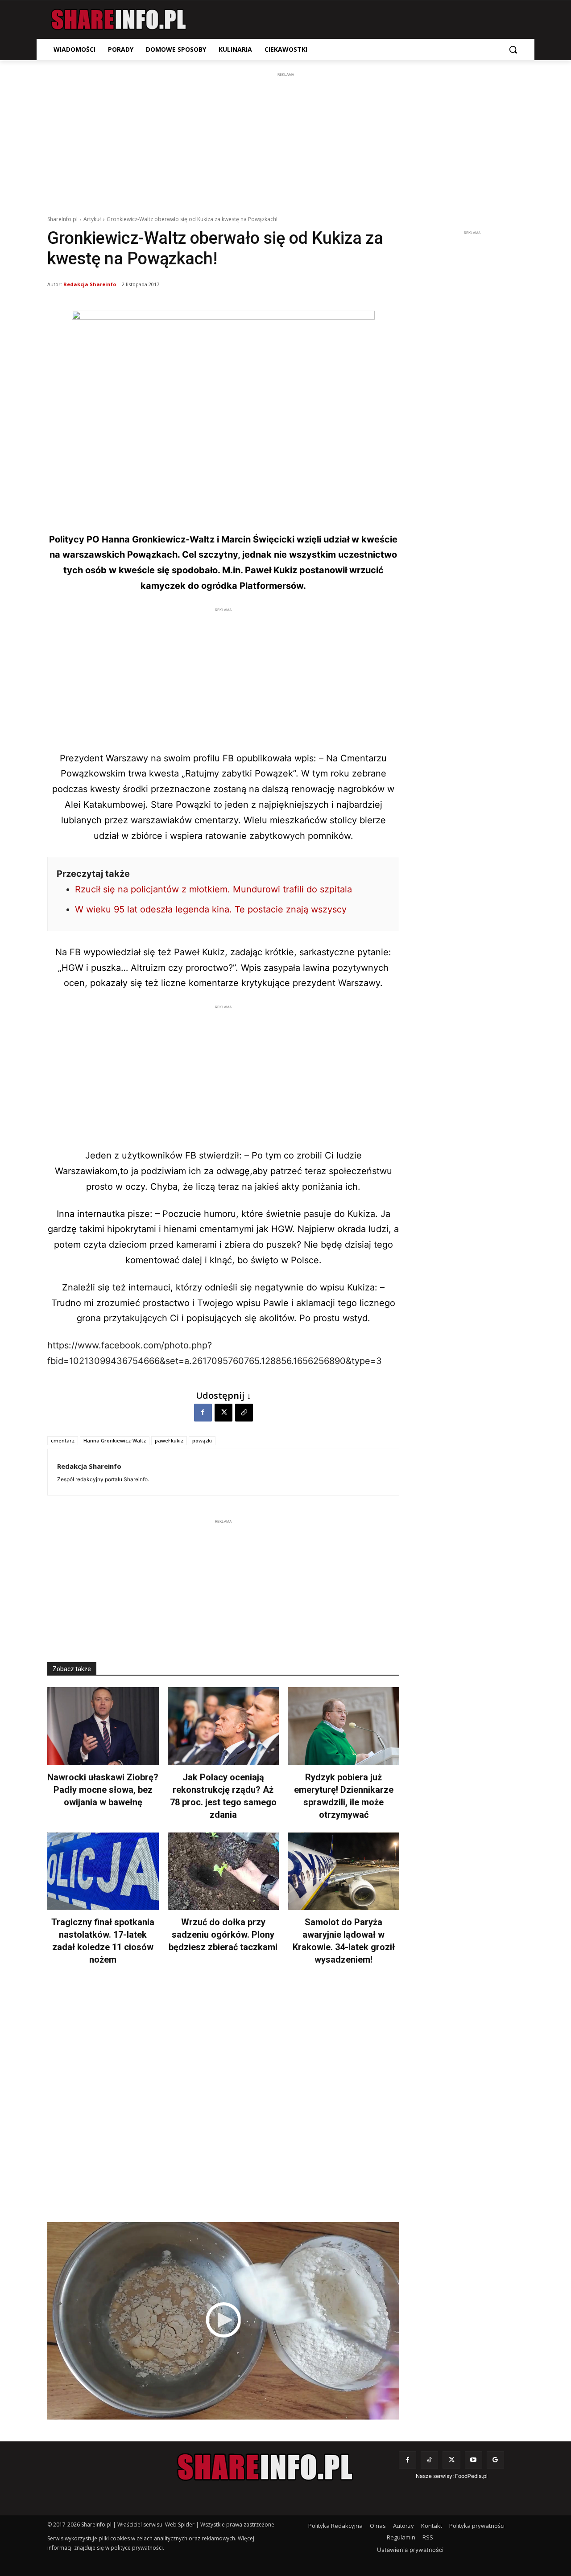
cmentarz (63, 1440)
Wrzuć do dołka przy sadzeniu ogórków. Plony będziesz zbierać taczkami (223, 1935)
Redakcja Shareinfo (90, 284)
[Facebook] (203, 1413)
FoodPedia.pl (471, 2476)
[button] (513, 49)
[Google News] (495, 2460)
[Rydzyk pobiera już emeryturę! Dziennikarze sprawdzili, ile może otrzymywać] (343, 1726)
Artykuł (92, 219)
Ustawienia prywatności (410, 2550)
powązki (202, 1440)
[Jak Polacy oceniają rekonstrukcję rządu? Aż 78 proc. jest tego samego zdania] (223, 1726)
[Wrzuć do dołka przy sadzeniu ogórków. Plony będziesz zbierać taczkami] (223, 1871)
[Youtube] (474, 2460)
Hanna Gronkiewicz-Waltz (115, 1440)
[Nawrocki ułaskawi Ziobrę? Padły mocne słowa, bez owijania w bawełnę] (103, 1726)
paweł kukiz (169, 1440)
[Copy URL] (244, 1413)
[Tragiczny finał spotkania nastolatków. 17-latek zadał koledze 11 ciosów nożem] (103, 1871)
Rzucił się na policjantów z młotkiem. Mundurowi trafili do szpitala (213, 889)
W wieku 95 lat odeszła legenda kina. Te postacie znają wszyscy (211, 909)
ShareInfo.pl (62, 219)
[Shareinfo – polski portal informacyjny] (119, 20)
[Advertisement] (285, 142)
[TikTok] (429, 2460)
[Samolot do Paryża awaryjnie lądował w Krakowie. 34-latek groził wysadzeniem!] (343, 1871)
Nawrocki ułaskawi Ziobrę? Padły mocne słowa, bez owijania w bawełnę (103, 1790)
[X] (223, 1413)
